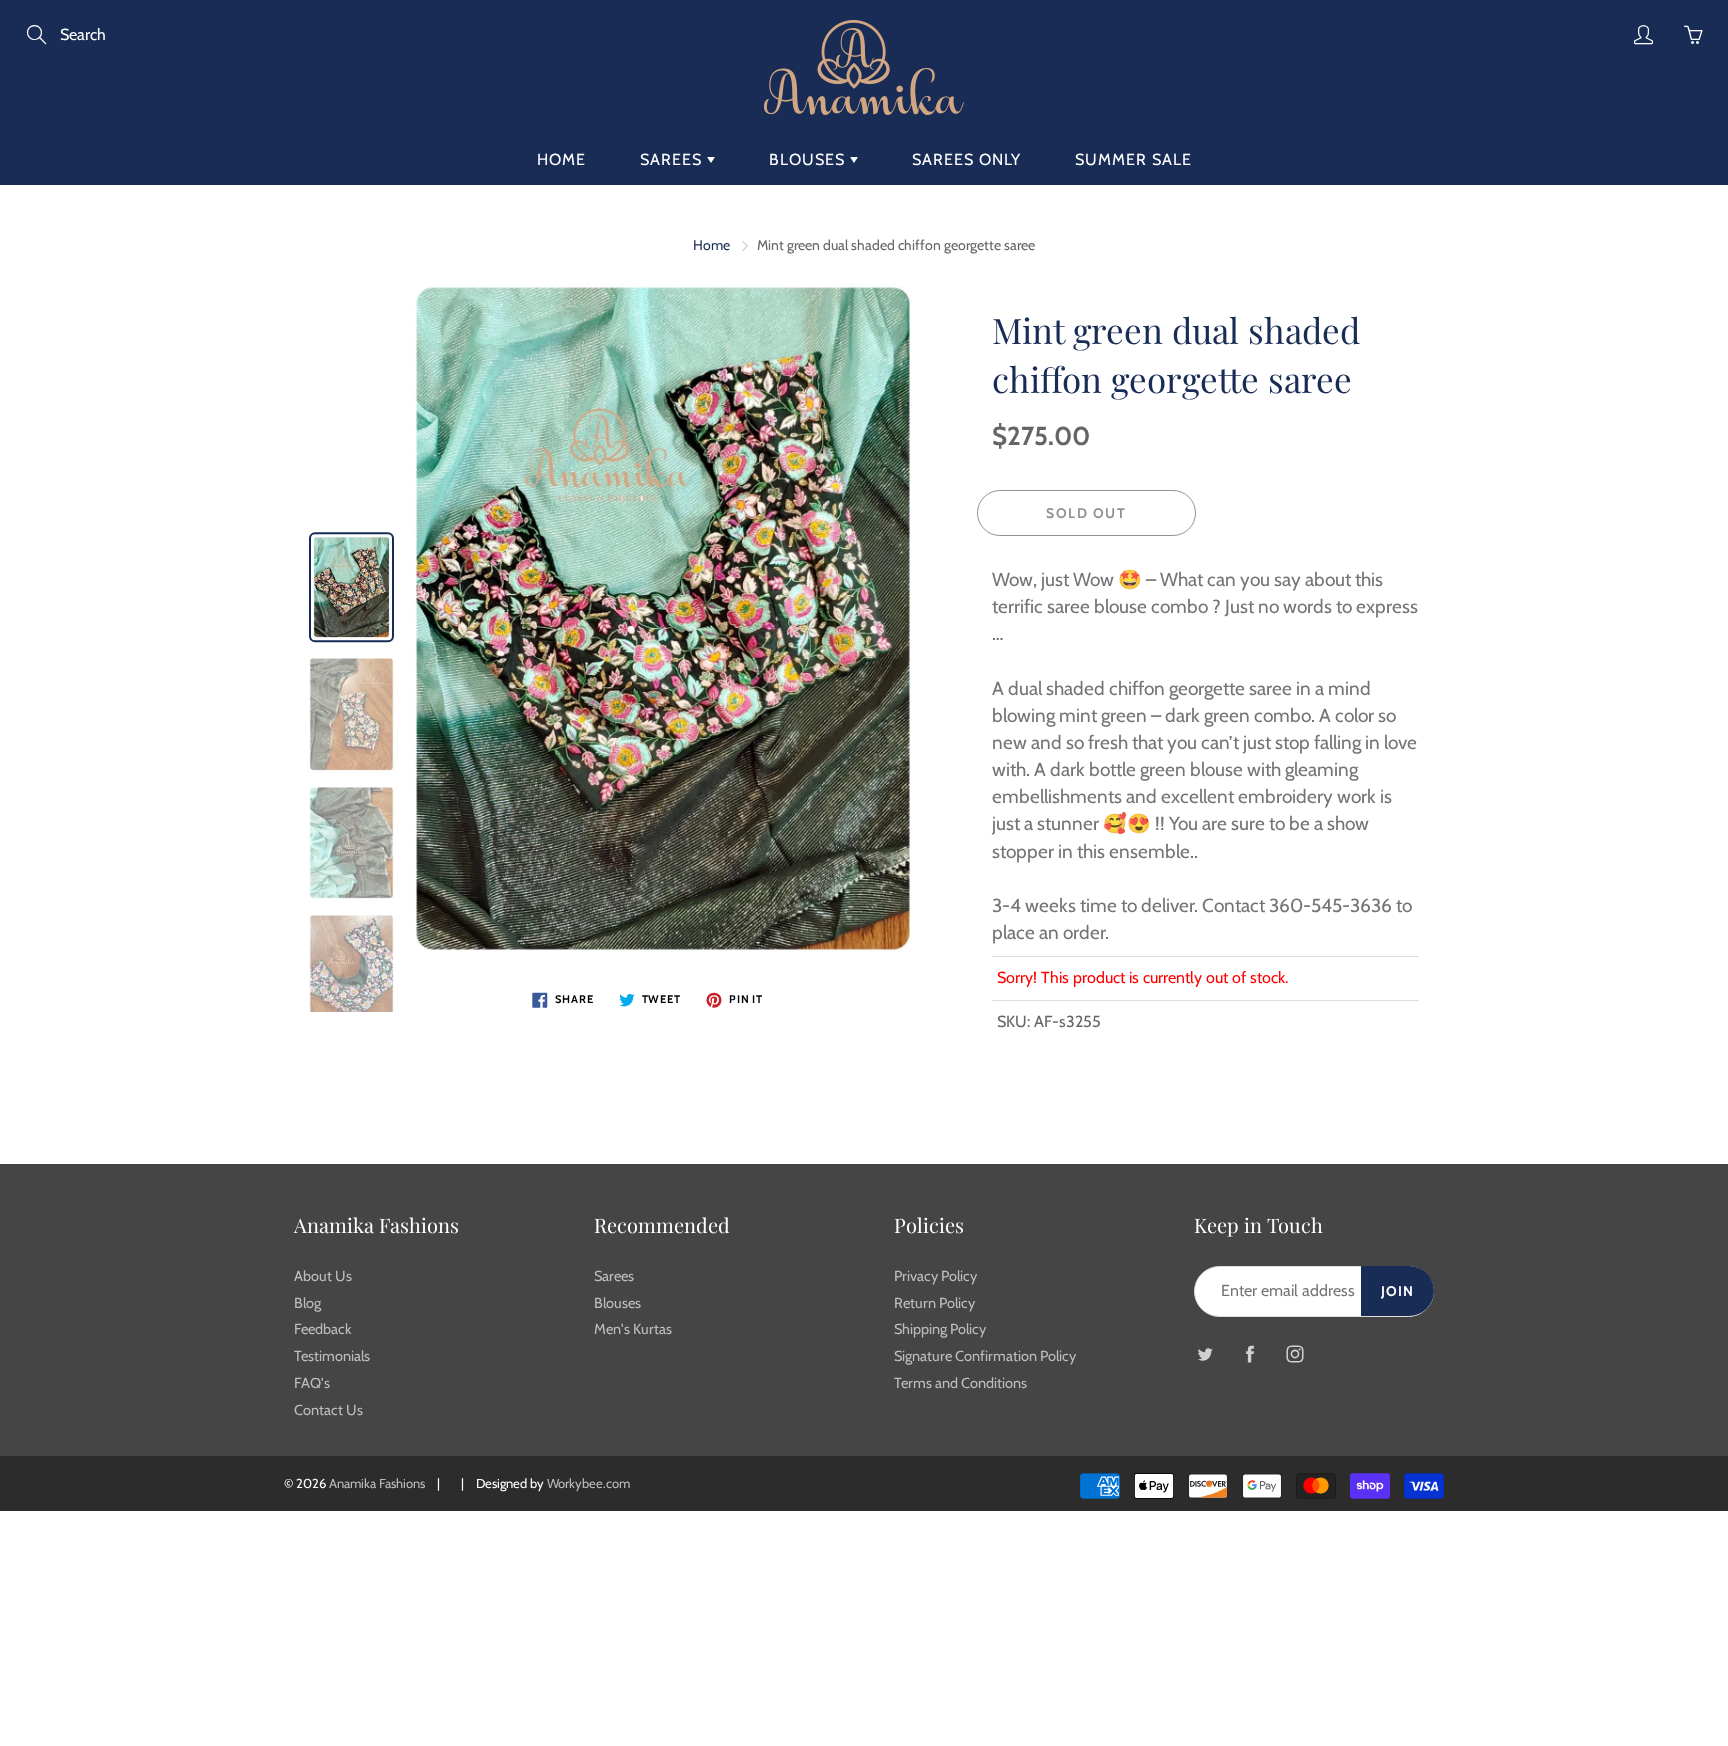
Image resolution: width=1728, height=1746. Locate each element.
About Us (323, 1276)
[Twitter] (1204, 1354)
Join (1397, 1291)
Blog (307, 1303)
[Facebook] (1249, 1354)
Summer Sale (1133, 159)
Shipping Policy (940, 1329)
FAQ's (312, 1383)
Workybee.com (588, 1483)
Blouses (809, 159)
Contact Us (328, 1410)
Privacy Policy (935, 1276)
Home (561, 159)
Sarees (673, 159)
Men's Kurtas (633, 1329)
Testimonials (332, 1356)
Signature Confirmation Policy (985, 1356)
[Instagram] (1294, 1354)
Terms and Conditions (960, 1383)
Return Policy (934, 1303)
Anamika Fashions (377, 1483)
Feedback (323, 1329)
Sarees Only (966, 159)
